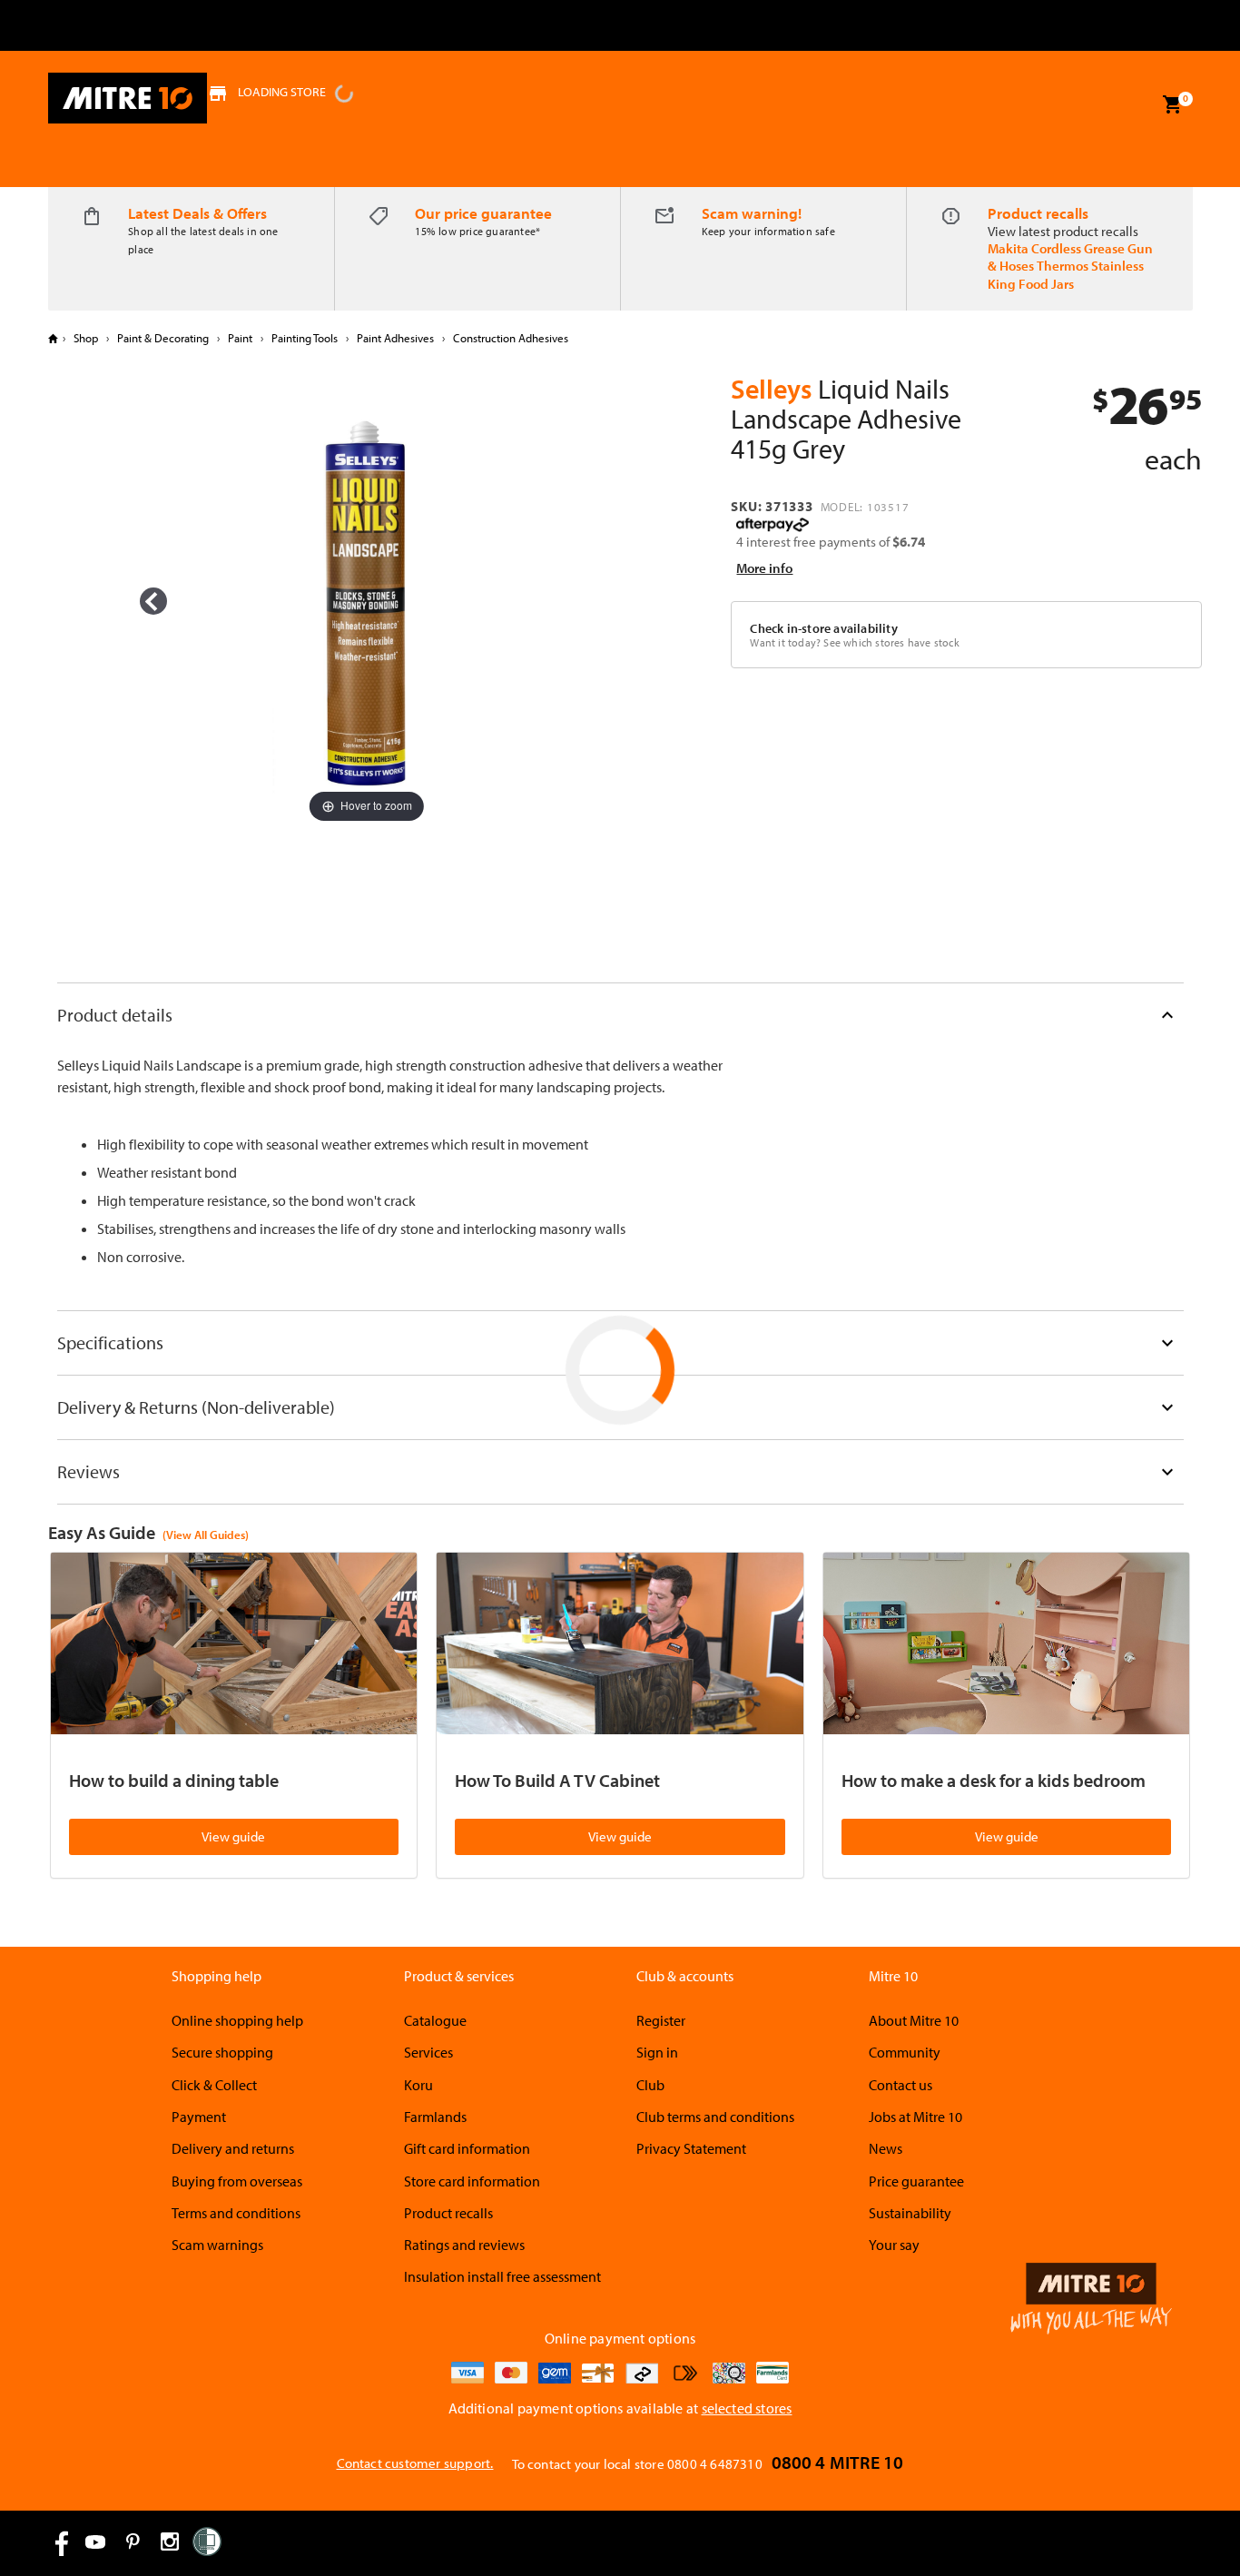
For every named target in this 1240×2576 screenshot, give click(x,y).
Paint (240, 338)
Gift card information (467, 2148)
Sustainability (910, 2213)
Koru (418, 2085)
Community (905, 2052)
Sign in (657, 2052)
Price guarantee (916, 2181)
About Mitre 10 (914, 2020)
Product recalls (1038, 213)
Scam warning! (752, 213)
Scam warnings (217, 2245)
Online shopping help (237, 2020)
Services (428, 2052)
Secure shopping (222, 2052)
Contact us (900, 2085)
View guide (233, 1836)
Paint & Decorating (163, 338)
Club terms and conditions (715, 2117)
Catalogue (435, 2020)
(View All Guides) (206, 1535)
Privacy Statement (691, 2148)
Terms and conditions (236, 2213)
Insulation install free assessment (502, 2276)
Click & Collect (214, 2085)
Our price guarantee (483, 213)
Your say (894, 2245)
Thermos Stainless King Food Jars (1066, 274)
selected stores (747, 2408)
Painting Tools (305, 338)
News (886, 2148)
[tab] (620, 1015)
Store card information (472, 2181)
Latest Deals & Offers (197, 213)
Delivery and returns (233, 2148)
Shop (86, 338)
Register (661, 2020)
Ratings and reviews (464, 2245)
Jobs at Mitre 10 (915, 2117)
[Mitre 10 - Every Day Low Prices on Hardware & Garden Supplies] (128, 98)
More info (764, 568)
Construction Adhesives (509, 338)
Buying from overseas (237, 2181)
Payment (199, 2117)
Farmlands (435, 2117)
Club (650, 2085)
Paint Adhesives (395, 338)
